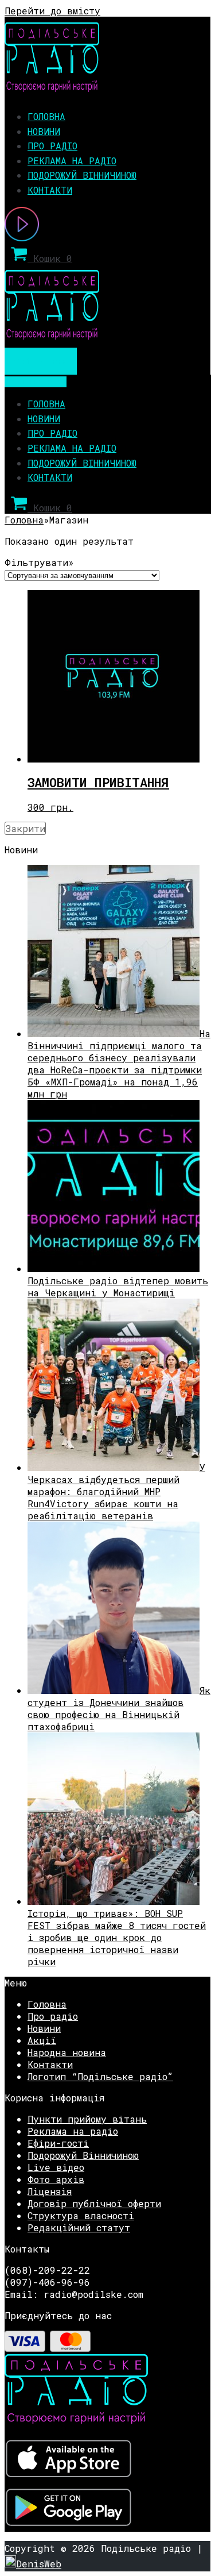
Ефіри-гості (58, 2143)
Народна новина (67, 2052)
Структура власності (81, 2215)
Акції (42, 2040)
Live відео (56, 2167)
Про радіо (52, 146)
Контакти (50, 190)
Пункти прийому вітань (87, 2119)
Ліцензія (50, 2191)
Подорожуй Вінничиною (82, 175)
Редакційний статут (79, 2227)
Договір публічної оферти (94, 2203)
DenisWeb (39, 2564)
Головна (46, 116)
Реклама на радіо (72, 161)
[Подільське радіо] (52, 88)
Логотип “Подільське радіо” (100, 2076)
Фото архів (56, 2179)
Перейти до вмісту (52, 11)
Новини (44, 131)
